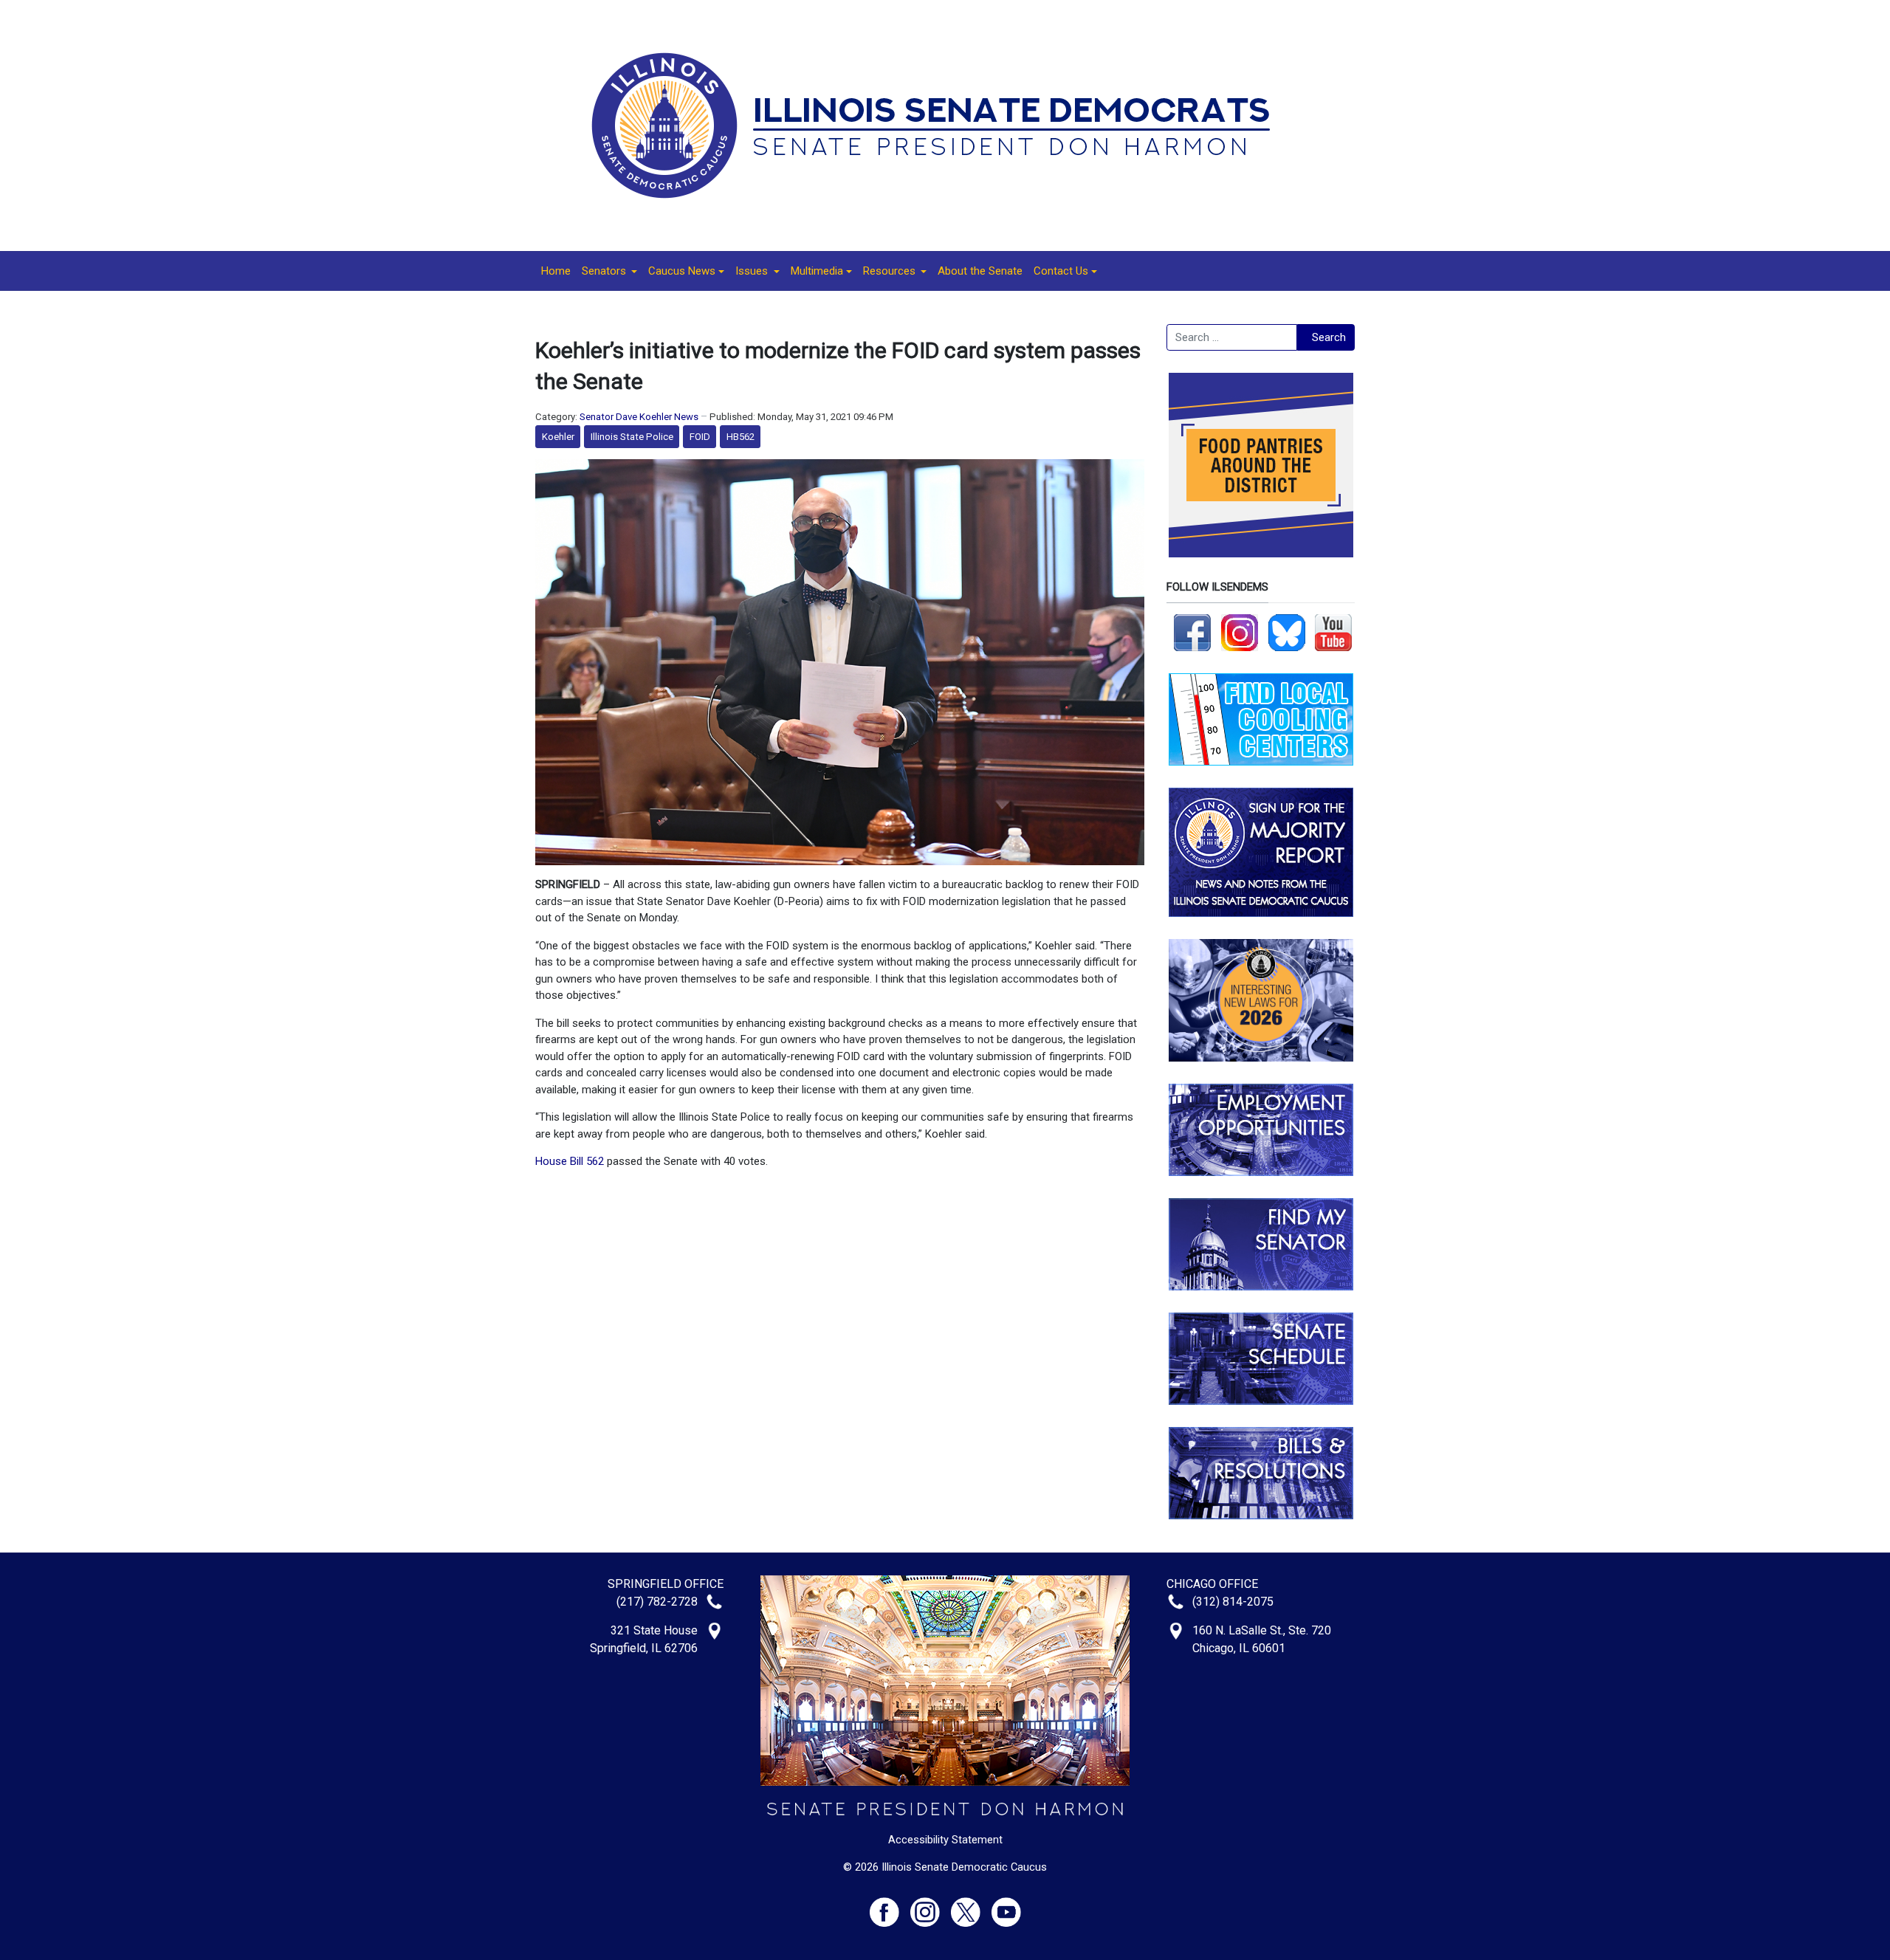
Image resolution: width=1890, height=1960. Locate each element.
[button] (609, 271)
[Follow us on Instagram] (1240, 632)
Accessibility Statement (945, 1840)
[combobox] (1232, 337)
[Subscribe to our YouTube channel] (1333, 632)
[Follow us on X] (971, 1906)
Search (1329, 337)
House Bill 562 (570, 1161)
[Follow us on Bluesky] (1287, 632)
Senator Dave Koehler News (639, 417)
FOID (700, 437)
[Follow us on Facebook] (1192, 632)
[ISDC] (940, 125)
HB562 (740, 437)
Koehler (558, 437)
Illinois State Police (632, 437)
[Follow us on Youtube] (1006, 1906)
